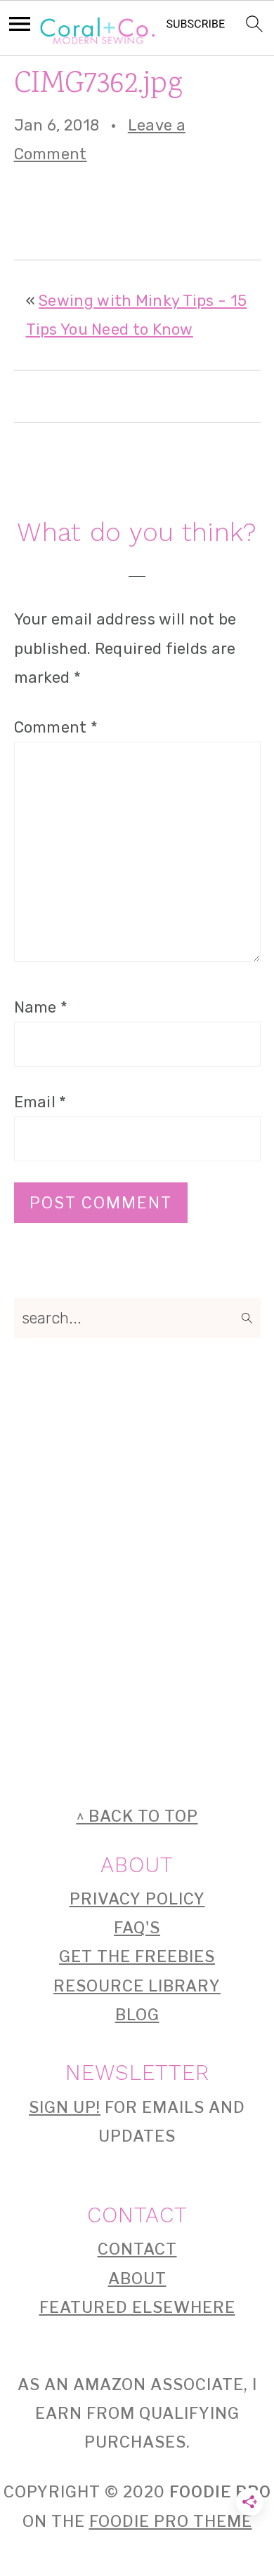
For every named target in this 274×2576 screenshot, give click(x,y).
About (137, 2278)
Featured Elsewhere (137, 2307)
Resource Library (137, 1986)
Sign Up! (65, 2107)
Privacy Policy (137, 1899)
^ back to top (137, 1816)
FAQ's (137, 1928)
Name (41, 1007)
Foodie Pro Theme (171, 2521)
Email (40, 1102)
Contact (137, 2249)
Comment (56, 727)
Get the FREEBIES (137, 1956)
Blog (137, 2015)
